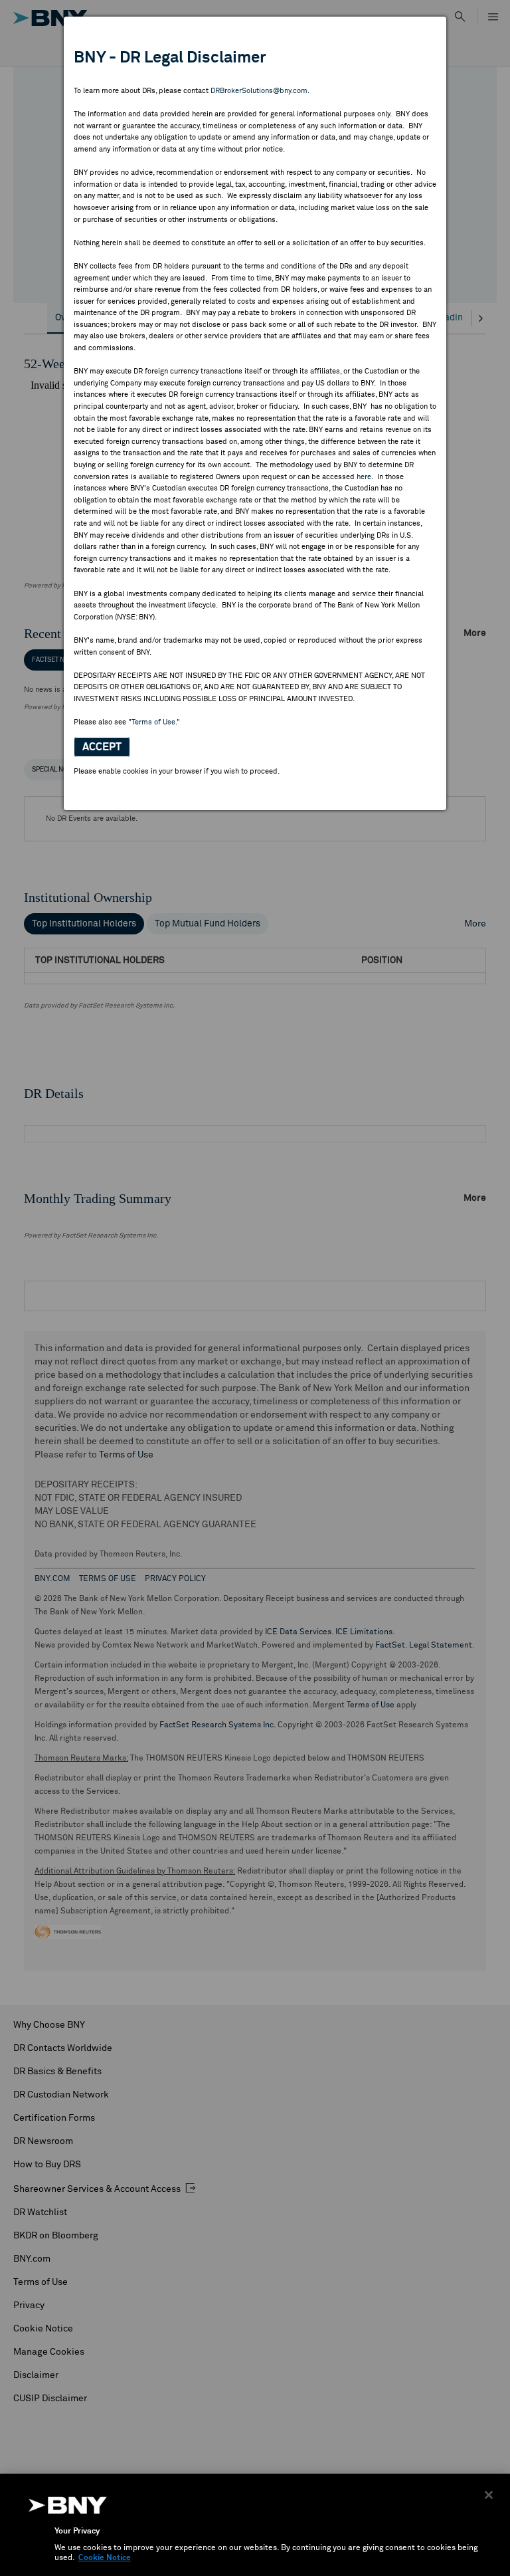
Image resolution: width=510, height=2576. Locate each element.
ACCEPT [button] (102, 747)
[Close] (489, 2495)
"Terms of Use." (154, 722)
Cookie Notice (105, 2558)
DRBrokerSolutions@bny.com (259, 91)
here (364, 477)
